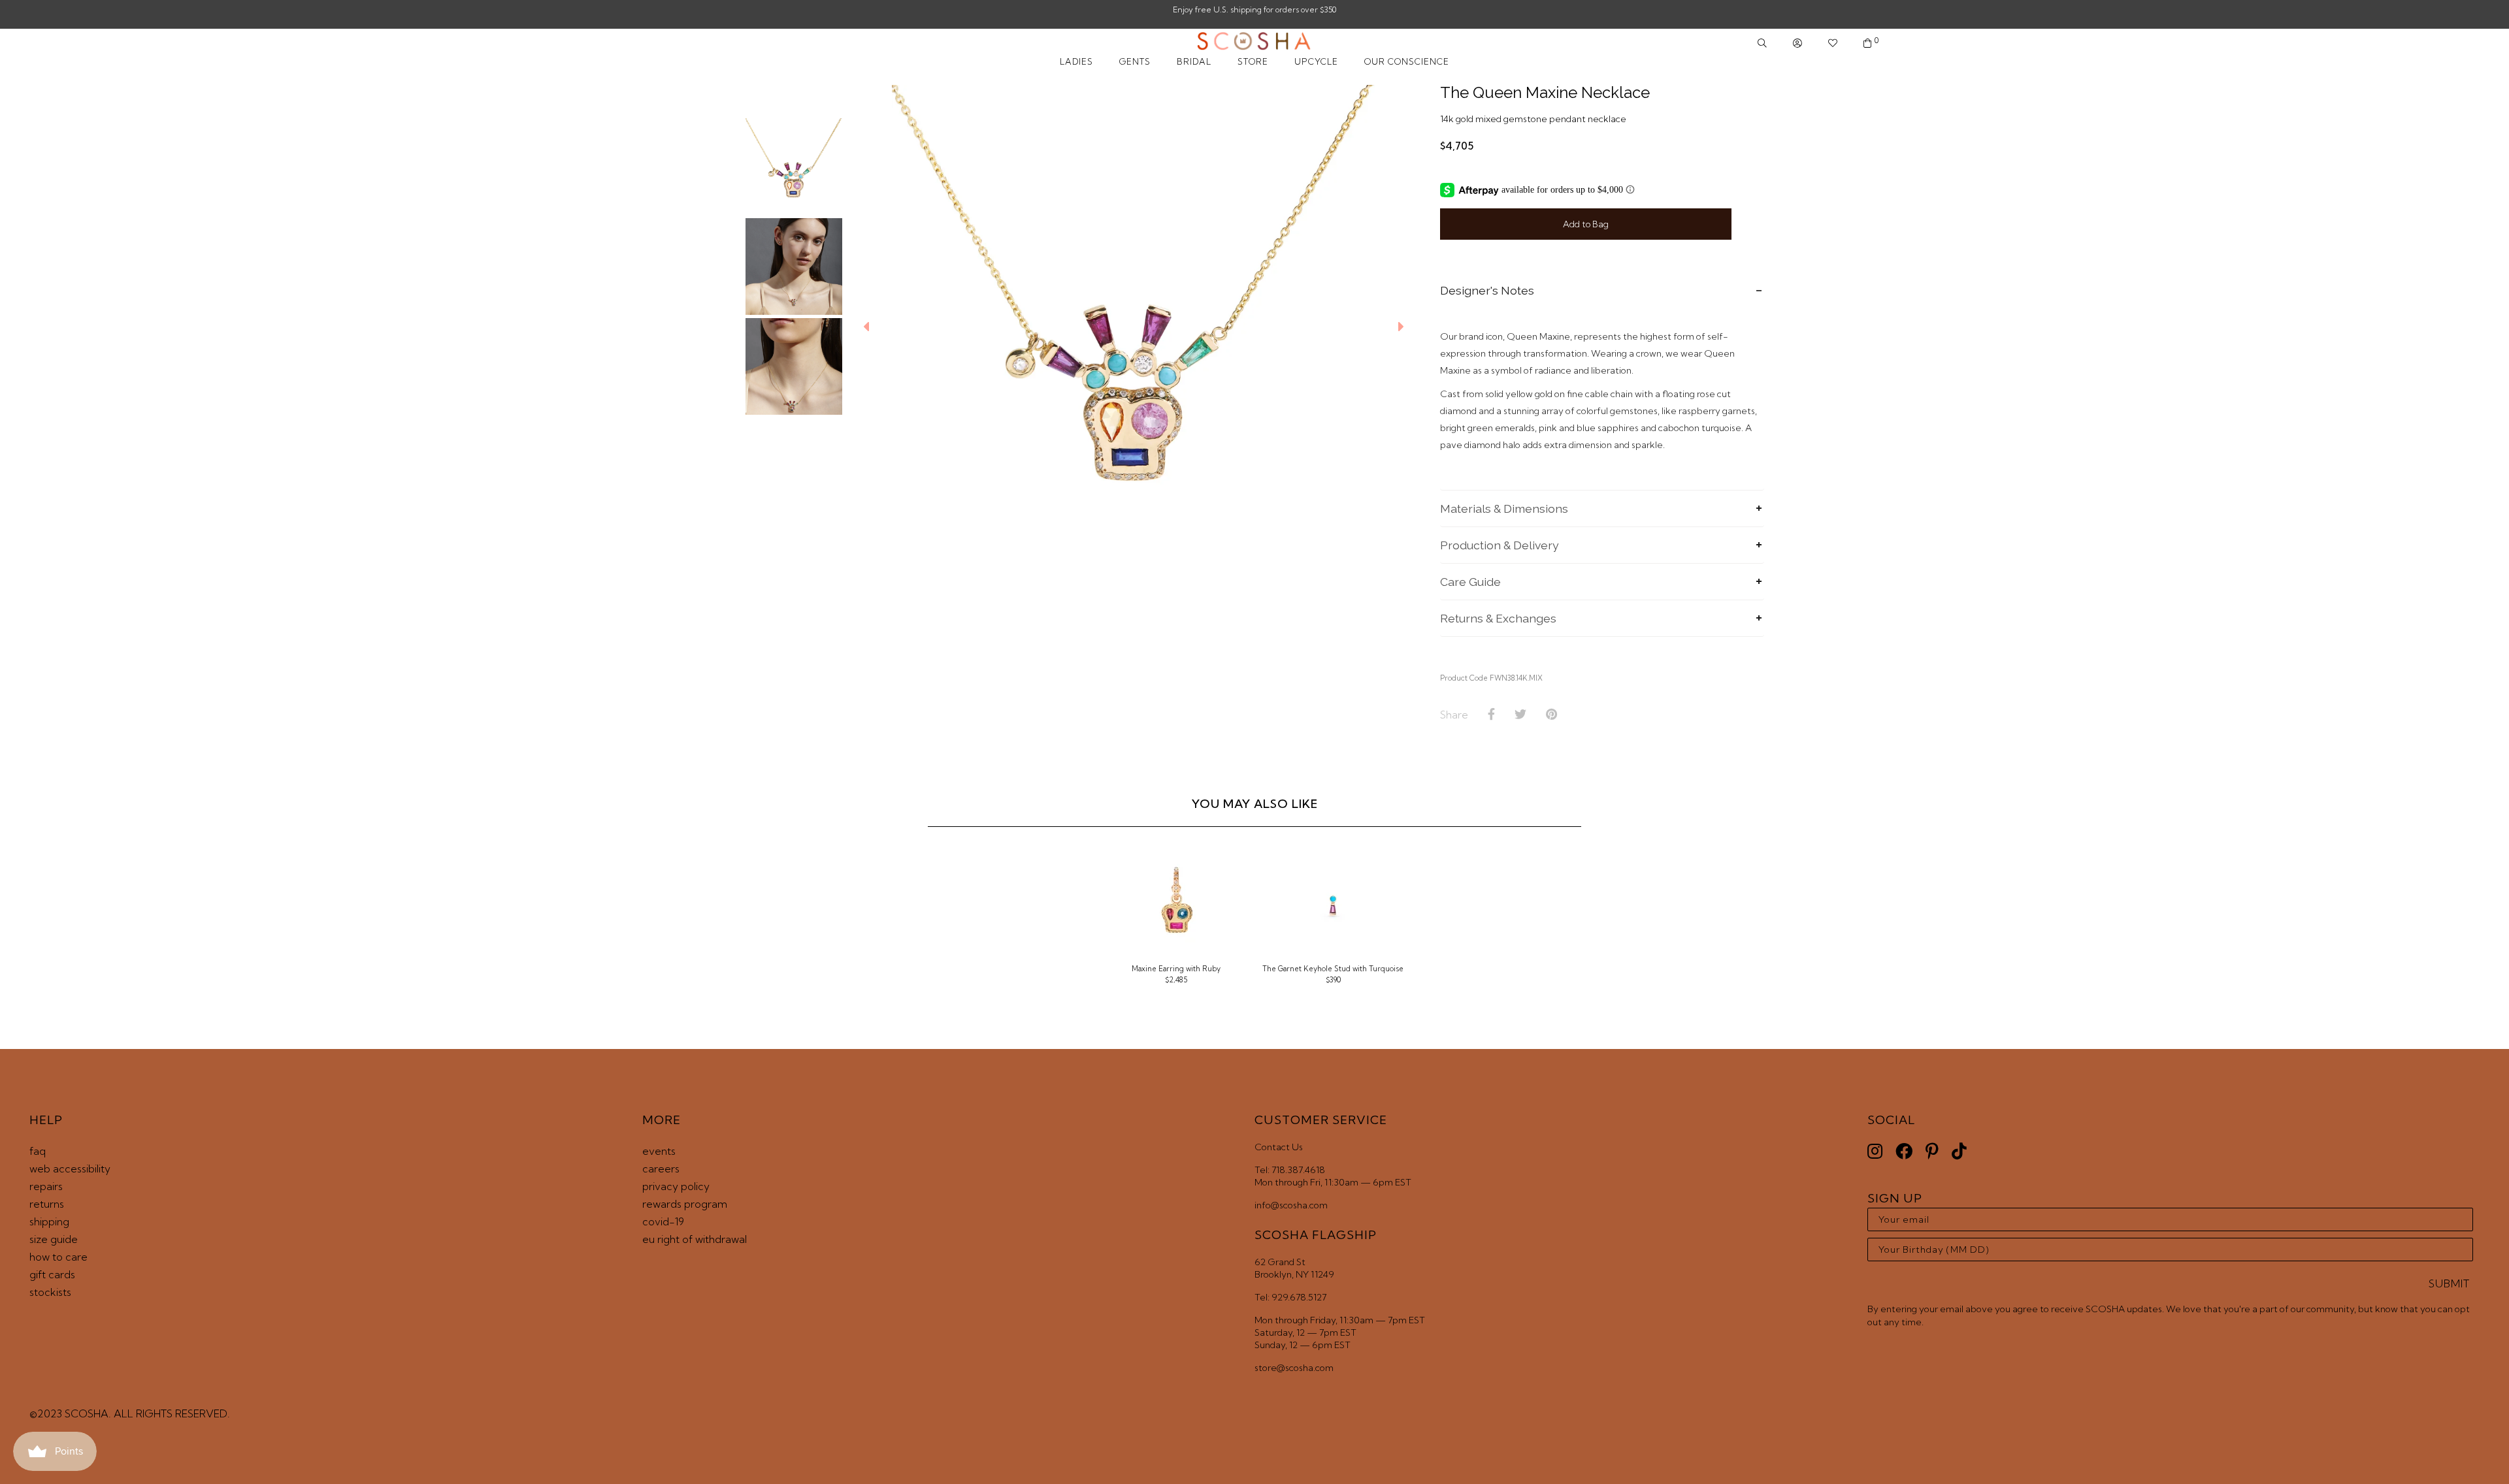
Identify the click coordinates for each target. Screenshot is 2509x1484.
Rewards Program (685, 1204)
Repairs (46, 1186)
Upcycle (1316, 61)
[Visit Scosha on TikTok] (1959, 1151)
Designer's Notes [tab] (1487, 290)
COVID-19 (663, 1221)
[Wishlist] (1833, 43)
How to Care (58, 1257)
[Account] (1797, 43)
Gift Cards (52, 1274)
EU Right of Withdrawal (695, 1239)
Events (659, 1151)
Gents (1135, 61)
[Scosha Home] (1254, 42)
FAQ (38, 1151)
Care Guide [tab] (1470, 582)
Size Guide (54, 1239)
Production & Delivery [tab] (1500, 545)
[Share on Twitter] (1520, 715)
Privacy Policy (676, 1186)
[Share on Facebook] (1491, 715)
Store (1253, 61)
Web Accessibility (70, 1169)
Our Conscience (1407, 61)
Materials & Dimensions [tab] (1504, 508)
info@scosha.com (1291, 1205)
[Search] (1762, 43)
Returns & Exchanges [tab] (1498, 618)
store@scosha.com (1294, 1368)
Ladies (1076, 61)
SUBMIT (2449, 1283)
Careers (661, 1169)
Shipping (49, 1221)
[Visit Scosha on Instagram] (1875, 1151)
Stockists (50, 1292)
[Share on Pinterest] (1551, 715)
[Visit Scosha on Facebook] (1904, 1151)
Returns (47, 1204)
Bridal (1194, 61)
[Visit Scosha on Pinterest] (1932, 1151)
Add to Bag (1586, 224)
